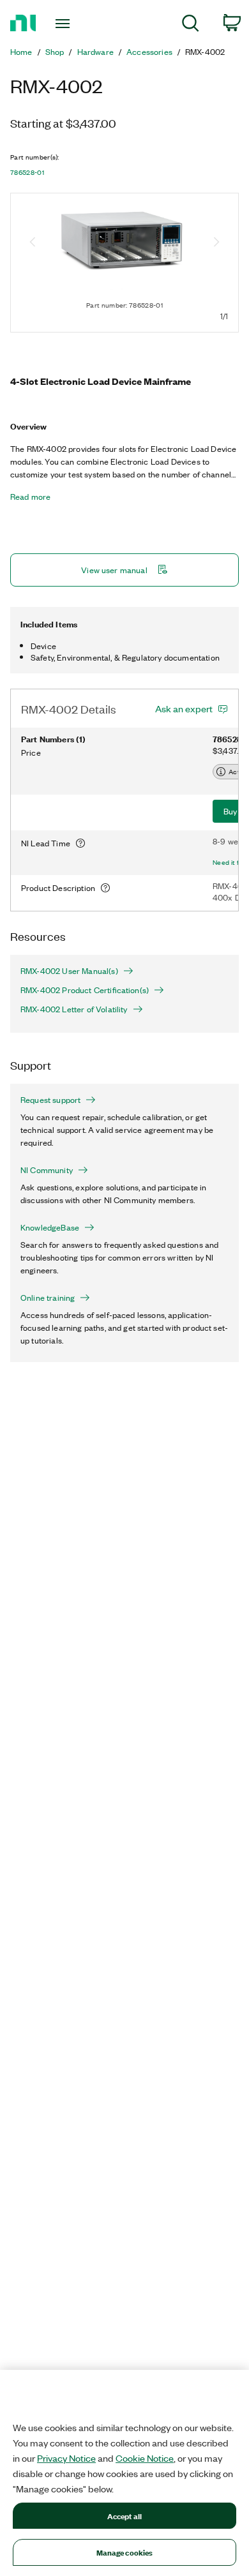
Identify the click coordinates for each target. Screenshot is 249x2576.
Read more (30, 497)
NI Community (47, 1170)
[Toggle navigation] (65, 24)
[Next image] (216, 243)
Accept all (124, 2516)
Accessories (149, 52)
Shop (55, 52)
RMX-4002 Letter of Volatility (74, 1009)
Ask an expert (184, 708)
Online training (48, 1298)
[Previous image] (33, 243)
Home (21, 52)
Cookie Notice (145, 2458)
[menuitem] (191, 25)
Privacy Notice (66, 2458)
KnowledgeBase (50, 1227)
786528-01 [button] (27, 172)
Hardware (95, 52)
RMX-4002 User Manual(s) (69, 971)
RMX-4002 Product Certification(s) (85, 990)
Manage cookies (125, 2552)
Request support (50, 1100)
